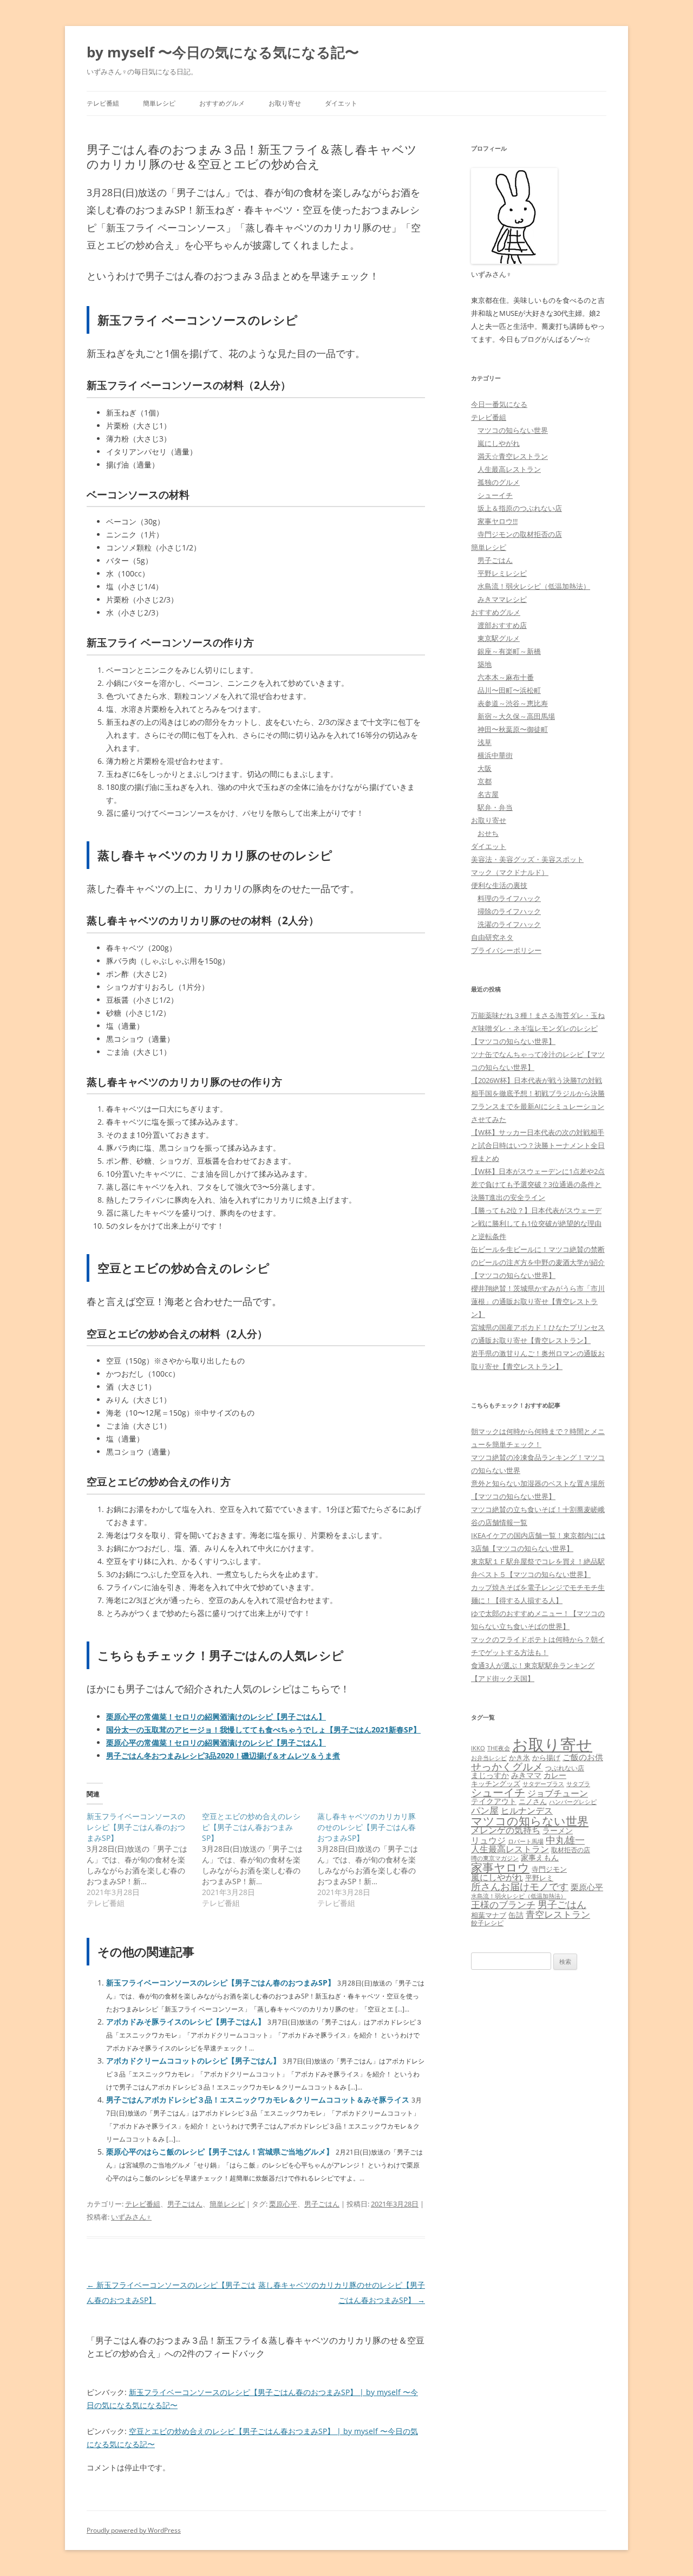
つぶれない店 (565, 1768)
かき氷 (519, 1757)
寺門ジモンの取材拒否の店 (520, 534)
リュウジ (488, 1840)
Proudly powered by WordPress (134, 2530)
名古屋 (488, 794)
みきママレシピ (502, 599)
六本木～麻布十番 (506, 677)
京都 (485, 781)
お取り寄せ (285, 103)
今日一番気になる (499, 404)
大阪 (485, 768)
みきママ (526, 1775)
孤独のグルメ (499, 482)
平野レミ (539, 1878)
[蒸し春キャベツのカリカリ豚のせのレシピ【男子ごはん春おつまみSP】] (375, 1860)
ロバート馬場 (526, 1841)
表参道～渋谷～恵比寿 (513, 703)
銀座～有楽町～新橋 (509, 651)
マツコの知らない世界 (513, 430)
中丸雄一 (565, 1840)
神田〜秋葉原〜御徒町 (513, 729)
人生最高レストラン (509, 469)
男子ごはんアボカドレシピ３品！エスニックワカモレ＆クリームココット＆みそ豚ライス (258, 2100)
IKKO (478, 1748)
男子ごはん (185, 2204)
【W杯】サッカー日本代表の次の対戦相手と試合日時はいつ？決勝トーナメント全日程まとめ (538, 1145)
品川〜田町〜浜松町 (509, 690)
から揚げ (546, 1757)
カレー (555, 1775)
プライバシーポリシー (506, 950)
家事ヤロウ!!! (498, 521)
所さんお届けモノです (520, 1886)
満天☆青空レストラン (513, 456)
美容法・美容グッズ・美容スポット (527, 859)
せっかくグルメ (507, 1766)
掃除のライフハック (509, 911)
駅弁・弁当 (495, 807)
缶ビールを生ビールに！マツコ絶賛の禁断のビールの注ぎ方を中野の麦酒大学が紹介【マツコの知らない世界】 (538, 1262)
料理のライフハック (509, 898)
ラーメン (558, 1830)
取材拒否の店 (571, 1850)
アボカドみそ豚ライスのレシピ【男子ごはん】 (186, 2022)
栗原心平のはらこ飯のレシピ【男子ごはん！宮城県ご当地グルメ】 (220, 2152)
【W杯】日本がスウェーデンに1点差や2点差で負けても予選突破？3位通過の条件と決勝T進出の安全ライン (538, 1184)
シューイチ (495, 495)
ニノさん (533, 1801)
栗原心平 (283, 2204)
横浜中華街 (495, 755)
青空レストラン (558, 1914)
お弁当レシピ (489, 1758)
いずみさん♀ (131, 2217)
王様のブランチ (503, 1905)
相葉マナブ (489, 1915)
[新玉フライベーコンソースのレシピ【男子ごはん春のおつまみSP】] (144, 1860)
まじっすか (490, 1775)
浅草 (485, 742)
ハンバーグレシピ (573, 1802)
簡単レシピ (159, 103)
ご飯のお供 (583, 1757)
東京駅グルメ (499, 638)
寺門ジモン (549, 1869)
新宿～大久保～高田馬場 (516, 716)
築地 (485, 664)
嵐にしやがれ (499, 443)
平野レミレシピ (502, 573)
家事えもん (540, 1857)
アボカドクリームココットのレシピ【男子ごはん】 (193, 2061)
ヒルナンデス (527, 1811)
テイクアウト (494, 1801)
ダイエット (341, 103)
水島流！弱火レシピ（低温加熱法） (534, 586)
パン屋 (485, 1810)
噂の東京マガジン (495, 1858)
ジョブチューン (558, 1793)
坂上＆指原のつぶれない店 (520, 508)
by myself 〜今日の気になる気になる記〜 (223, 52)
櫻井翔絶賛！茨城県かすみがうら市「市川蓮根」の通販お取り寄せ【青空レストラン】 (538, 1301)
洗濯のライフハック (509, 924)
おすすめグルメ (222, 103)
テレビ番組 (103, 103)
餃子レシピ (487, 1923)
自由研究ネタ (492, 937)
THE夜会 (499, 1748)
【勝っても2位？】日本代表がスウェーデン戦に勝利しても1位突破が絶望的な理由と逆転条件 (536, 1223)
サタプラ (578, 1784)
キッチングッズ (496, 1783)
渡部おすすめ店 (502, 625)
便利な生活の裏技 (499, 885)
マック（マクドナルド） (510, 872)
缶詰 (516, 1915)
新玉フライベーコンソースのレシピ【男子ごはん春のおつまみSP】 (221, 1983)
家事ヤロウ (500, 1867)
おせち (488, 833)
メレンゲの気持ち (506, 1830)
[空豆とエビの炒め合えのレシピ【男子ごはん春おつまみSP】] (260, 1860)
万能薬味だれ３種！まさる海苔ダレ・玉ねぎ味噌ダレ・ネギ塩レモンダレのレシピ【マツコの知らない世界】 (538, 1028)
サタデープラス (543, 1784)
